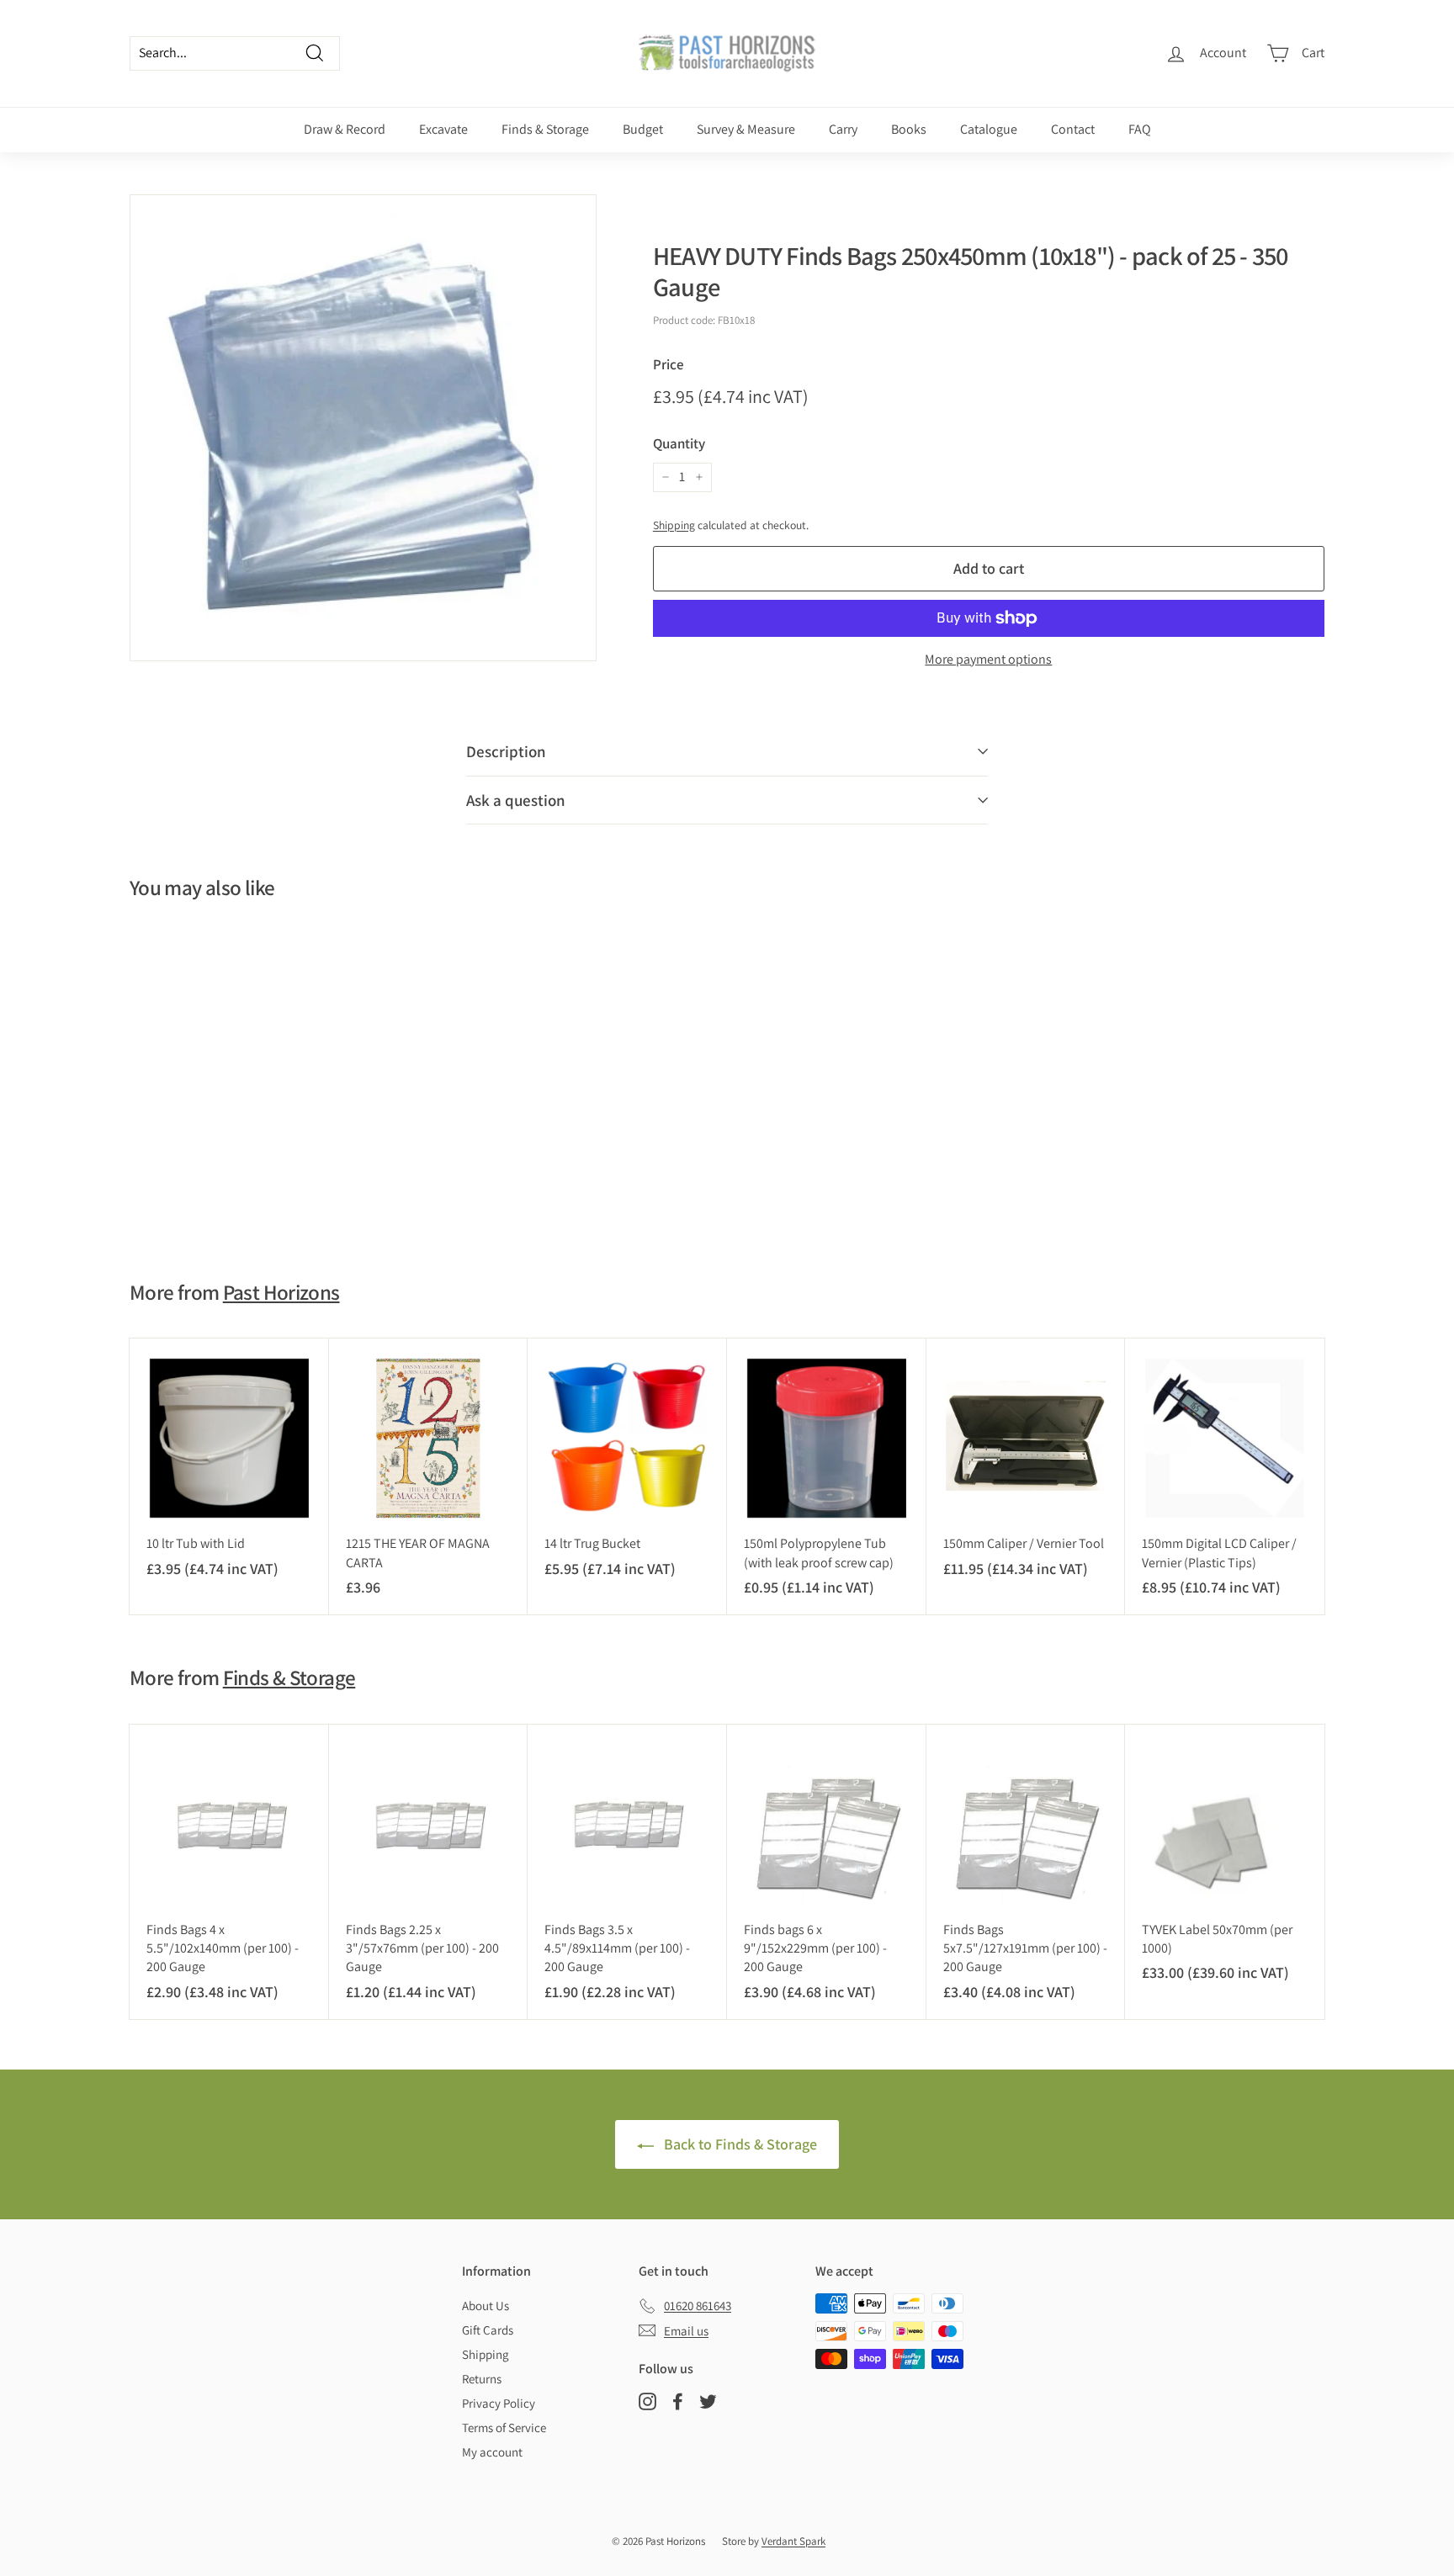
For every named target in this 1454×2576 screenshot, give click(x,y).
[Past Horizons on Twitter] (708, 2401)
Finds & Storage (545, 129)
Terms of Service (504, 2428)
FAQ (1140, 129)
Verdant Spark (793, 2541)
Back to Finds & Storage (739, 2144)
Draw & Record (345, 129)
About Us (486, 2306)
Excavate (443, 129)
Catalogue (989, 129)
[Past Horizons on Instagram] (647, 2401)
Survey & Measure (746, 129)
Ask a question (516, 800)
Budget (643, 129)
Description (506, 751)
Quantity (679, 443)
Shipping (674, 525)
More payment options (988, 659)
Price (669, 364)
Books (909, 129)
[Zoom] (363, 428)
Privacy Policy (499, 2403)
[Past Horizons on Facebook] (678, 2401)
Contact (1073, 129)
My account (492, 2452)
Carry (843, 129)
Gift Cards (488, 2330)
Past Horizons (281, 1292)
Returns (482, 2379)
